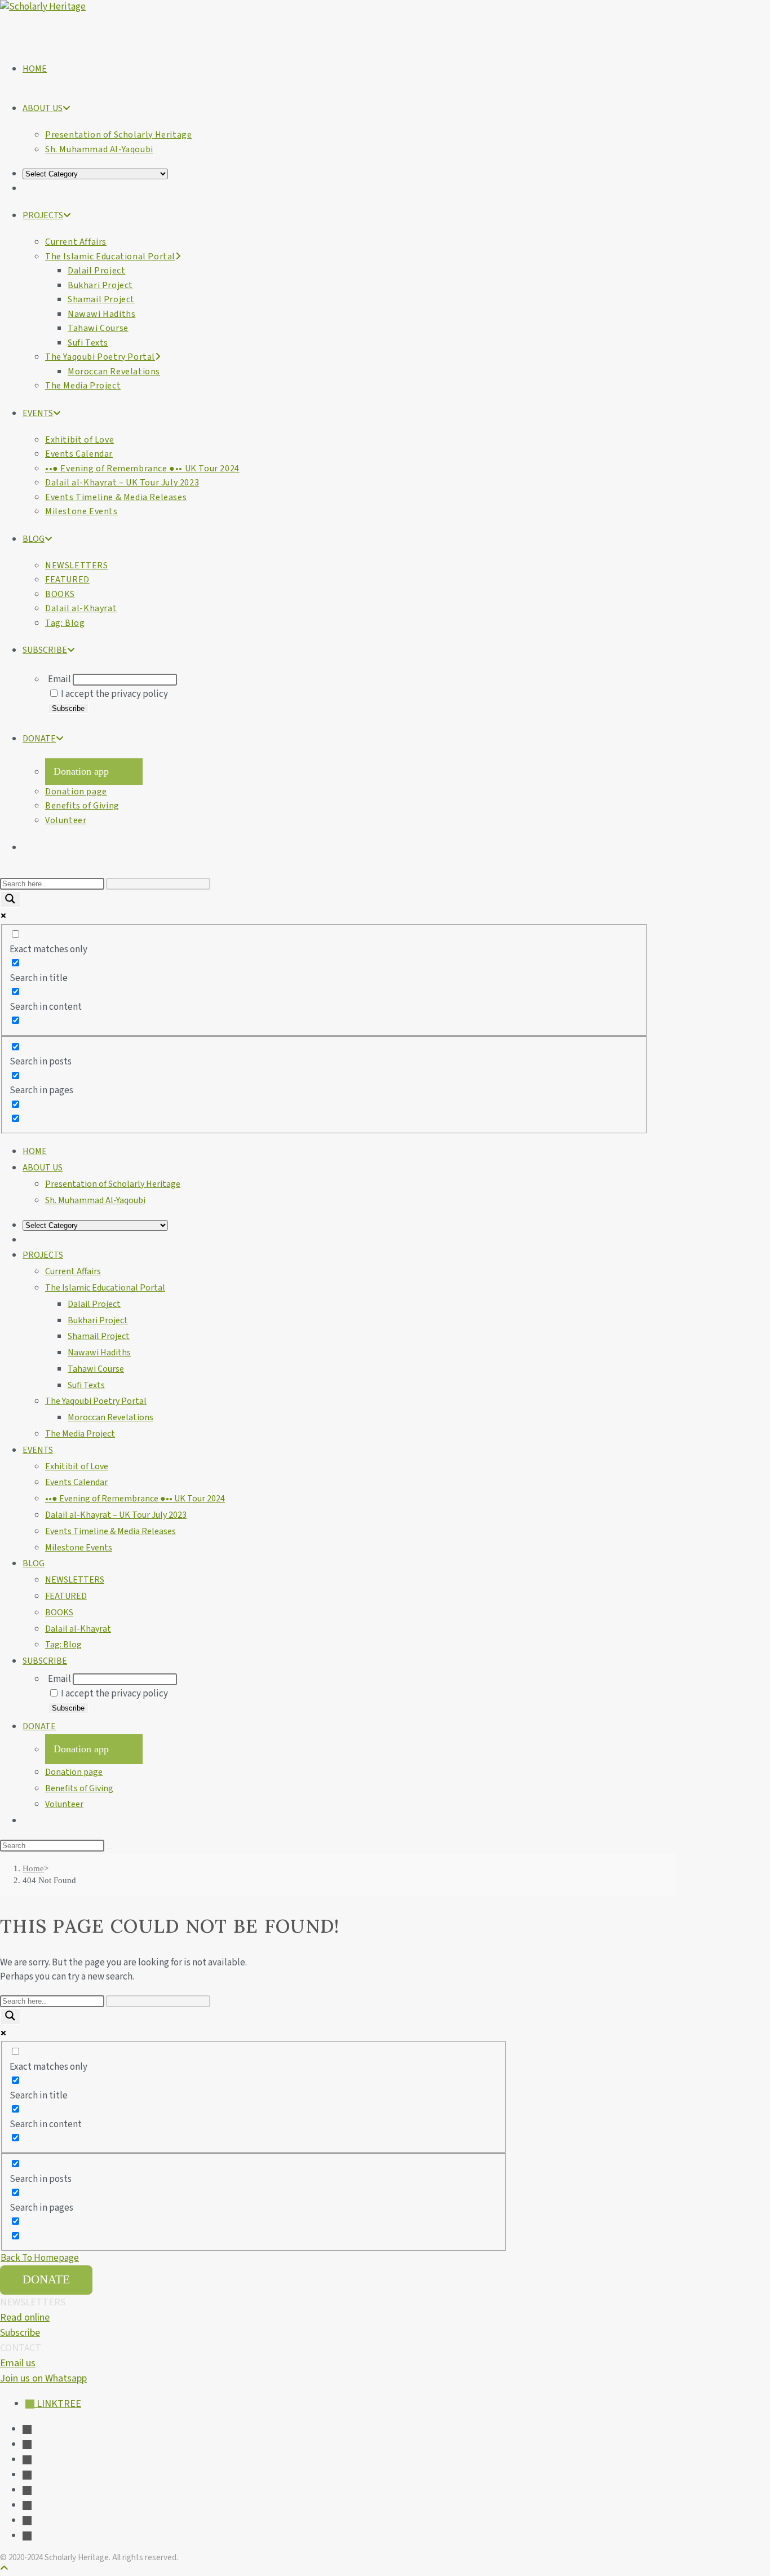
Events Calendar (76, 1482)
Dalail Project (94, 1304)
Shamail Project (99, 1336)
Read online (25, 2317)
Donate (46, 2279)
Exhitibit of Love (77, 1466)
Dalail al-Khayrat (78, 1629)
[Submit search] (110, 1848)
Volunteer (64, 1804)
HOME (35, 1151)
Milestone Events (79, 1548)
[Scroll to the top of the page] (4, 2569)
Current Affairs (73, 1271)
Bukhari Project (98, 1320)
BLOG (34, 1563)
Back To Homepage (40, 2258)
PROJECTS (43, 1255)
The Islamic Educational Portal (105, 1288)
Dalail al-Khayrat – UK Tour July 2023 (116, 1515)
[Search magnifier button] (10, 900)
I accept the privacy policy (114, 694)
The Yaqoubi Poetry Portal (96, 1401)
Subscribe (20, 2333)
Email (59, 679)
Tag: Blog (63, 1645)
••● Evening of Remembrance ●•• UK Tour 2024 (135, 1499)
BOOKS (59, 1612)
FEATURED (66, 1596)
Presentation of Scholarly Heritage (113, 1184)
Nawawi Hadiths (99, 1353)
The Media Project (80, 1434)
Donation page (74, 1772)
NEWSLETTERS (75, 1580)
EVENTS (38, 1450)
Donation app (81, 771)
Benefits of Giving (79, 1788)
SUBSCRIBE (45, 1661)
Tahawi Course (96, 1369)
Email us (18, 2363)
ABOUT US (43, 1168)
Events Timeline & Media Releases (110, 1531)
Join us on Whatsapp (43, 2378)
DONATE (39, 1726)
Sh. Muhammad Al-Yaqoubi (95, 1200)
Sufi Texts (86, 1385)
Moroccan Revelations (110, 1417)
